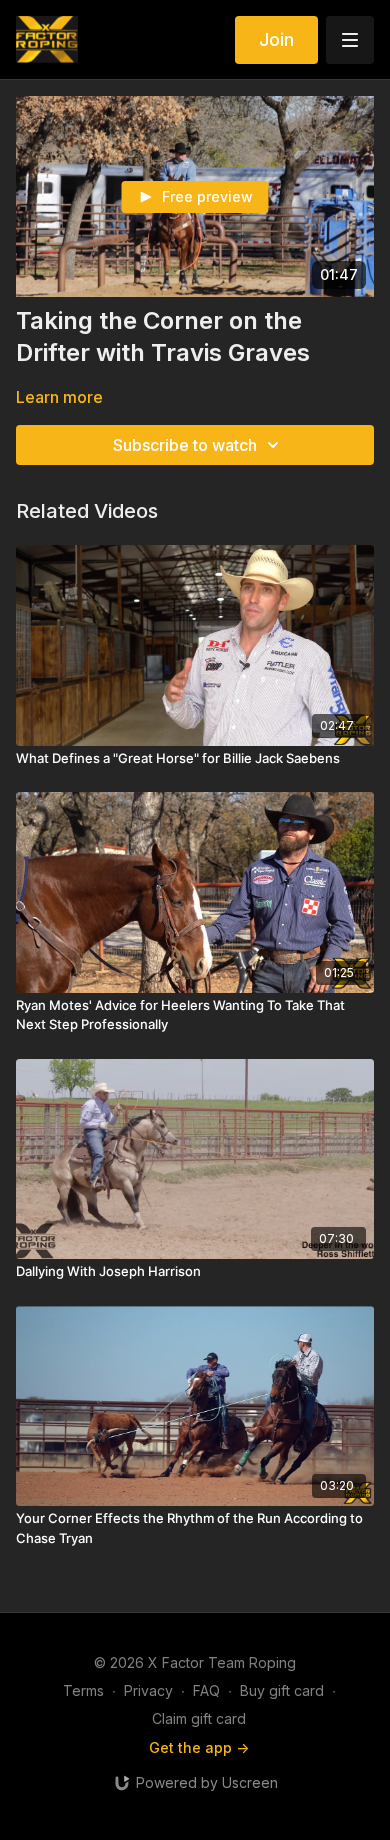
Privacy (148, 1690)
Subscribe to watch (185, 445)
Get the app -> (199, 1747)
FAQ (206, 1690)
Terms (83, 1690)
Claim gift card (199, 1718)
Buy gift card (282, 1690)
